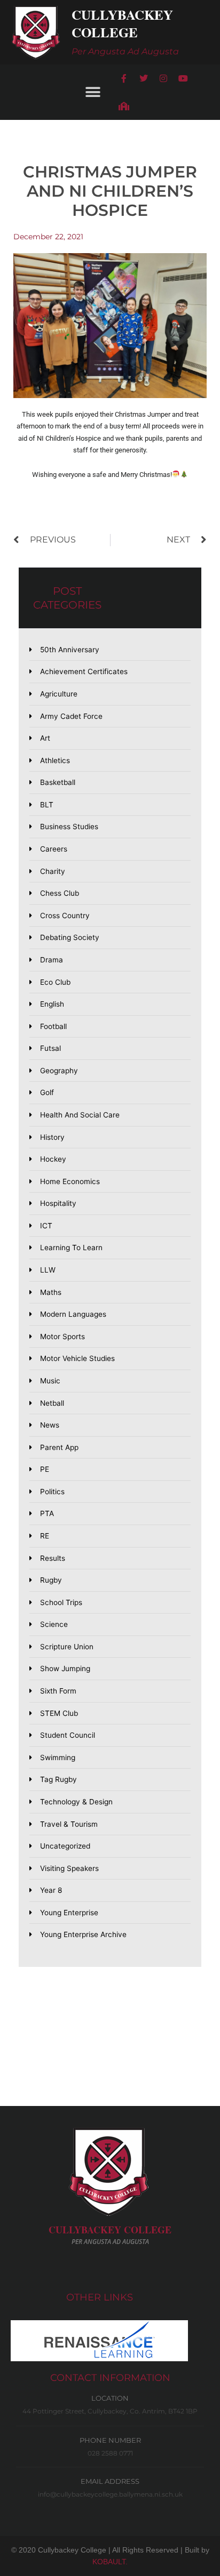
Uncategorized (65, 1846)
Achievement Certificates (84, 671)
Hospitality (58, 1203)
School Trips (61, 1602)
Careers (54, 849)
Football (53, 1026)
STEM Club (59, 1713)
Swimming (58, 1757)
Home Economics (70, 1181)
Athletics (55, 760)
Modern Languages (73, 1314)
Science (54, 1624)
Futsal (50, 1048)
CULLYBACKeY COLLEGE (110, 2230)
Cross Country (65, 916)
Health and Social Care (80, 1115)
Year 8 (51, 1890)
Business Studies (69, 827)
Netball (52, 1403)
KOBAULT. (110, 2562)
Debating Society (70, 937)
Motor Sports (62, 1336)
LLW (48, 1270)
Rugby (51, 1580)
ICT (46, 1226)
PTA (47, 1513)
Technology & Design (76, 1802)
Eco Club (55, 982)
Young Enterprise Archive (83, 1934)
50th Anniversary (70, 650)
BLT (47, 805)
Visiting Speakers (69, 1868)
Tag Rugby (58, 1779)
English (52, 1004)
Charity (53, 871)
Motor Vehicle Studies (77, 1358)
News (50, 1425)
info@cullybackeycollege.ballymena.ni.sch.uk (110, 2494)
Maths (51, 1292)
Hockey (53, 1159)
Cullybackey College (122, 23)
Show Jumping (65, 1668)
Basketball (58, 782)
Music (50, 1381)
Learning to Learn (71, 1248)
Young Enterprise (69, 1913)
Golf (47, 1092)
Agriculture (59, 694)
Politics (52, 1492)
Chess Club (60, 893)
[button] (93, 92)
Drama (52, 960)
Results (53, 1558)
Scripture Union (67, 1647)
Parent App (59, 1447)
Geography (59, 1071)
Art (45, 738)
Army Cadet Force (71, 716)
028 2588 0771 (110, 2453)
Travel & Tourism (69, 1824)
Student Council (68, 1735)
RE (45, 1536)
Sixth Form (58, 1691)
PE (45, 1469)
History (52, 1137)
